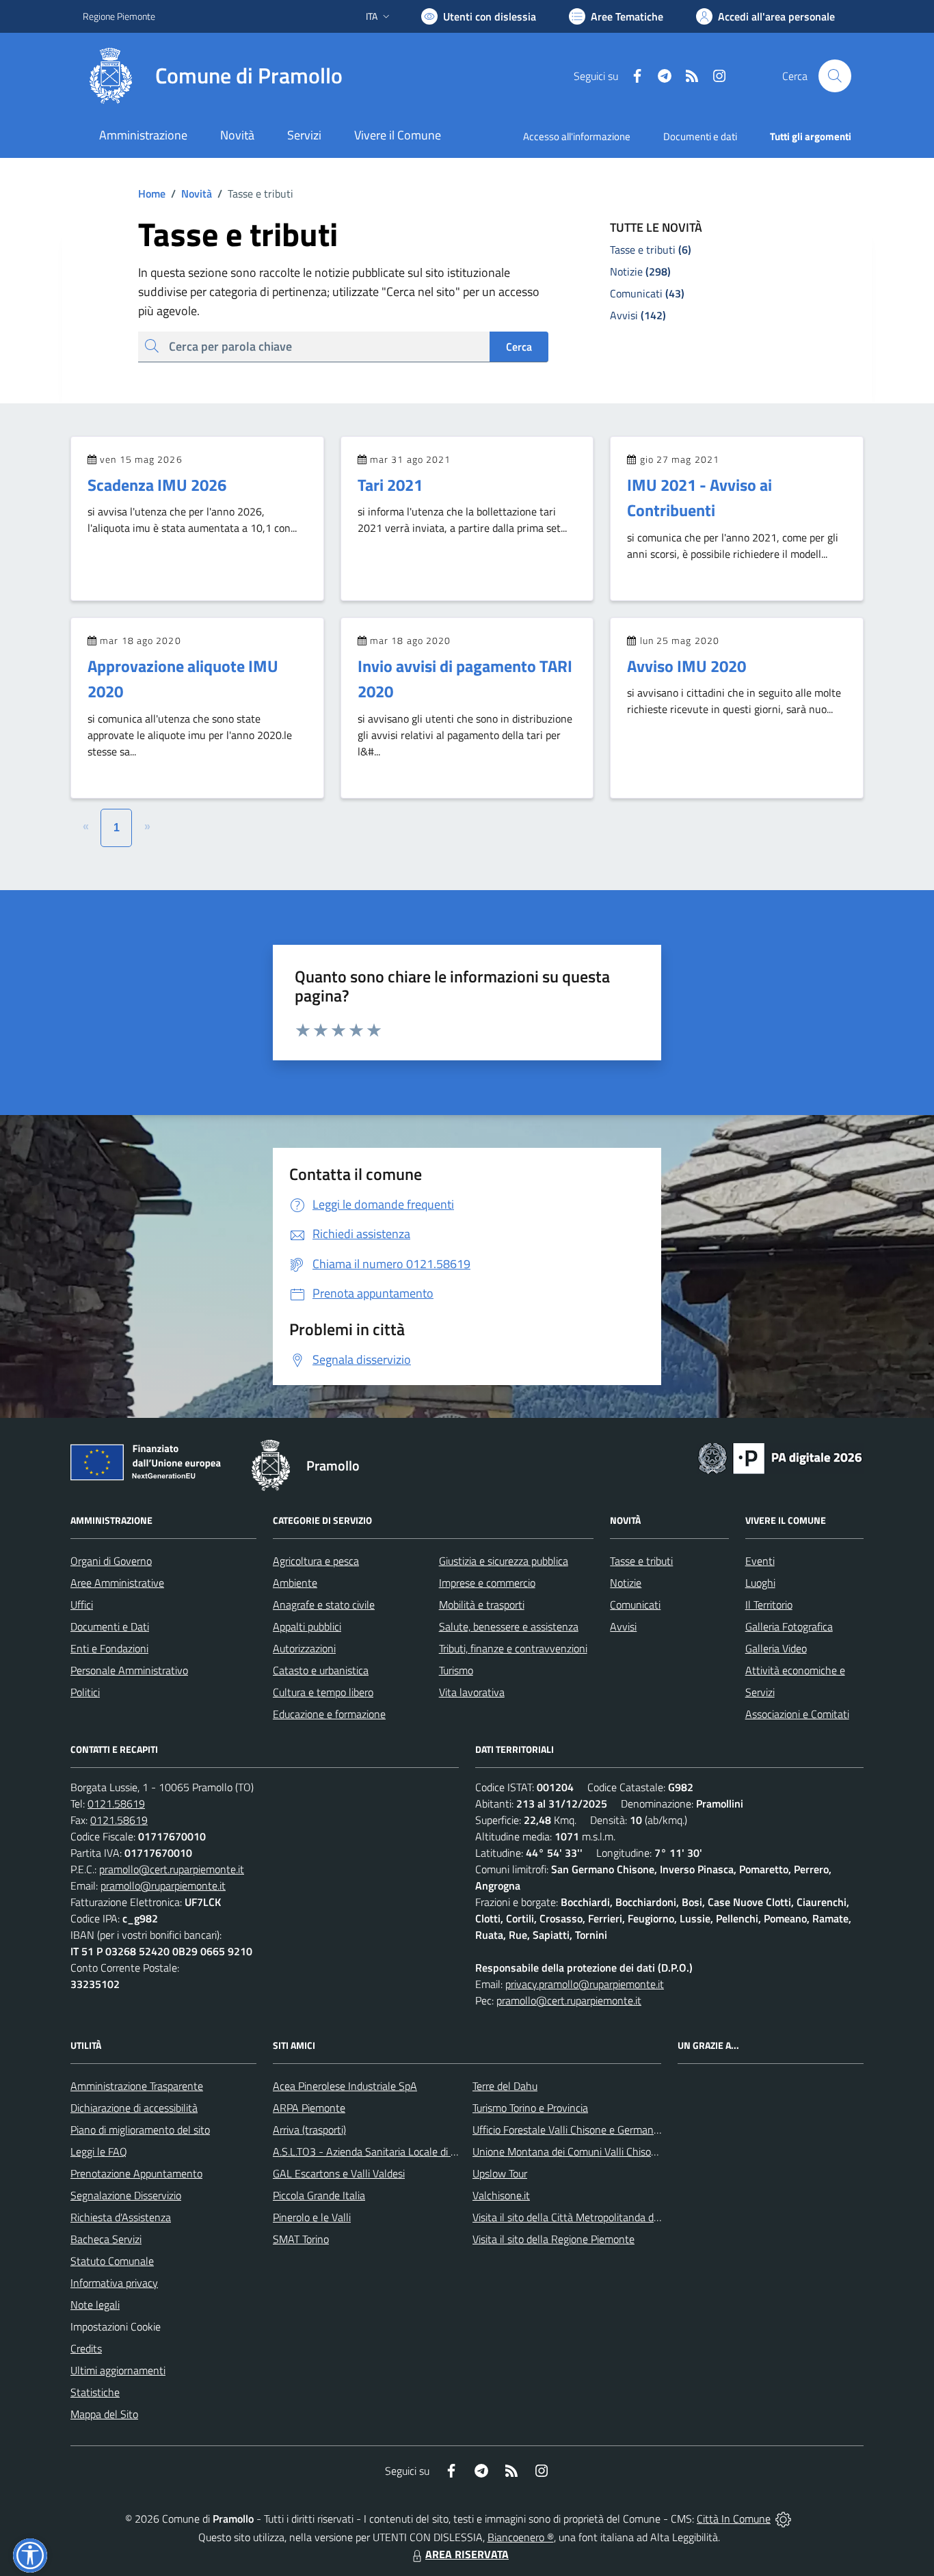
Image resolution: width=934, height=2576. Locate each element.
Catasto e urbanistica (321, 1670)
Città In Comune (734, 2519)
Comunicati (635, 1605)
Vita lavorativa (472, 1692)
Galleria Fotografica (789, 1626)
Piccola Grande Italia (319, 2195)
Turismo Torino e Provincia (530, 2108)
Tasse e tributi (641, 1561)
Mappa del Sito (104, 2414)
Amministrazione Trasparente (137, 2086)
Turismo (456, 1670)
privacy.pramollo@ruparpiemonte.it (585, 1984)
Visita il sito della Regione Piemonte (553, 2239)
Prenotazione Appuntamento (136, 2173)
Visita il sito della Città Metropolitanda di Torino (579, 2217)
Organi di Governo (111, 1561)
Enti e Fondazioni (109, 1648)
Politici (85, 1692)
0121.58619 (116, 1803)
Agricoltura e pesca (316, 1561)
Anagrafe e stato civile (324, 1605)
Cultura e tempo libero (323, 1692)
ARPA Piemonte (309, 2108)
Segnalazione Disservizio (126, 2195)
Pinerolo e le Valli (312, 2217)
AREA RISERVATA (467, 2554)
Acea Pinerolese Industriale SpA (345, 2086)
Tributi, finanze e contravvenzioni (513, 1648)
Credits (86, 2348)
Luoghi (760, 1583)
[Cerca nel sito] (835, 76)
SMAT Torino (301, 2239)
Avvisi (623, 1626)
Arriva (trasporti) (309, 2130)
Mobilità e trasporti (482, 1605)
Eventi (760, 1561)
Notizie (626, 1583)
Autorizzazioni (304, 1648)
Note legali (95, 2305)
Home (152, 193)
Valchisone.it (501, 2195)
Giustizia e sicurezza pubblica (504, 1561)
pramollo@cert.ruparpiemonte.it (172, 1869)
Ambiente (295, 1583)
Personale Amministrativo (129, 1670)
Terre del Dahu (505, 2086)
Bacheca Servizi (106, 2239)
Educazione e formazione (329, 1714)
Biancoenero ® (521, 2537)
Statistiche (95, 2392)
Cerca (519, 347)
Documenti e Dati (110, 1626)
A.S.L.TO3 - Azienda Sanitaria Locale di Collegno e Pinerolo (405, 2151)
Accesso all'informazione (577, 136)
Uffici (82, 1605)
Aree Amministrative (117, 1583)
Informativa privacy (114, 2283)
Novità (191, 193)
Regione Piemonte (119, 16)
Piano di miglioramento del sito (140, 2130)
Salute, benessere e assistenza (509, 1626)
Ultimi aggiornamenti (118, 2370)
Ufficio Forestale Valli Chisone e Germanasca (573, 2130)
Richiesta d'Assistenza (121, 2217)
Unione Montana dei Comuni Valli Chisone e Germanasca (601, 2151)
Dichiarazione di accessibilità (134, 2108)
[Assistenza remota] (783, 2519)
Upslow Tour (500, 2173)
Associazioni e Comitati (797, 1714)
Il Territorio (769, 1605)
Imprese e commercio (487, 1583)
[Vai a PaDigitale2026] (780, 1457)
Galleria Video (776, 1648)
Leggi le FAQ (99, 2151)
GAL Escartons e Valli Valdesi (339, 2173)
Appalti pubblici (307, 1626)
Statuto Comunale (112, 2261)
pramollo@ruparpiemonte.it (163, 1886)
